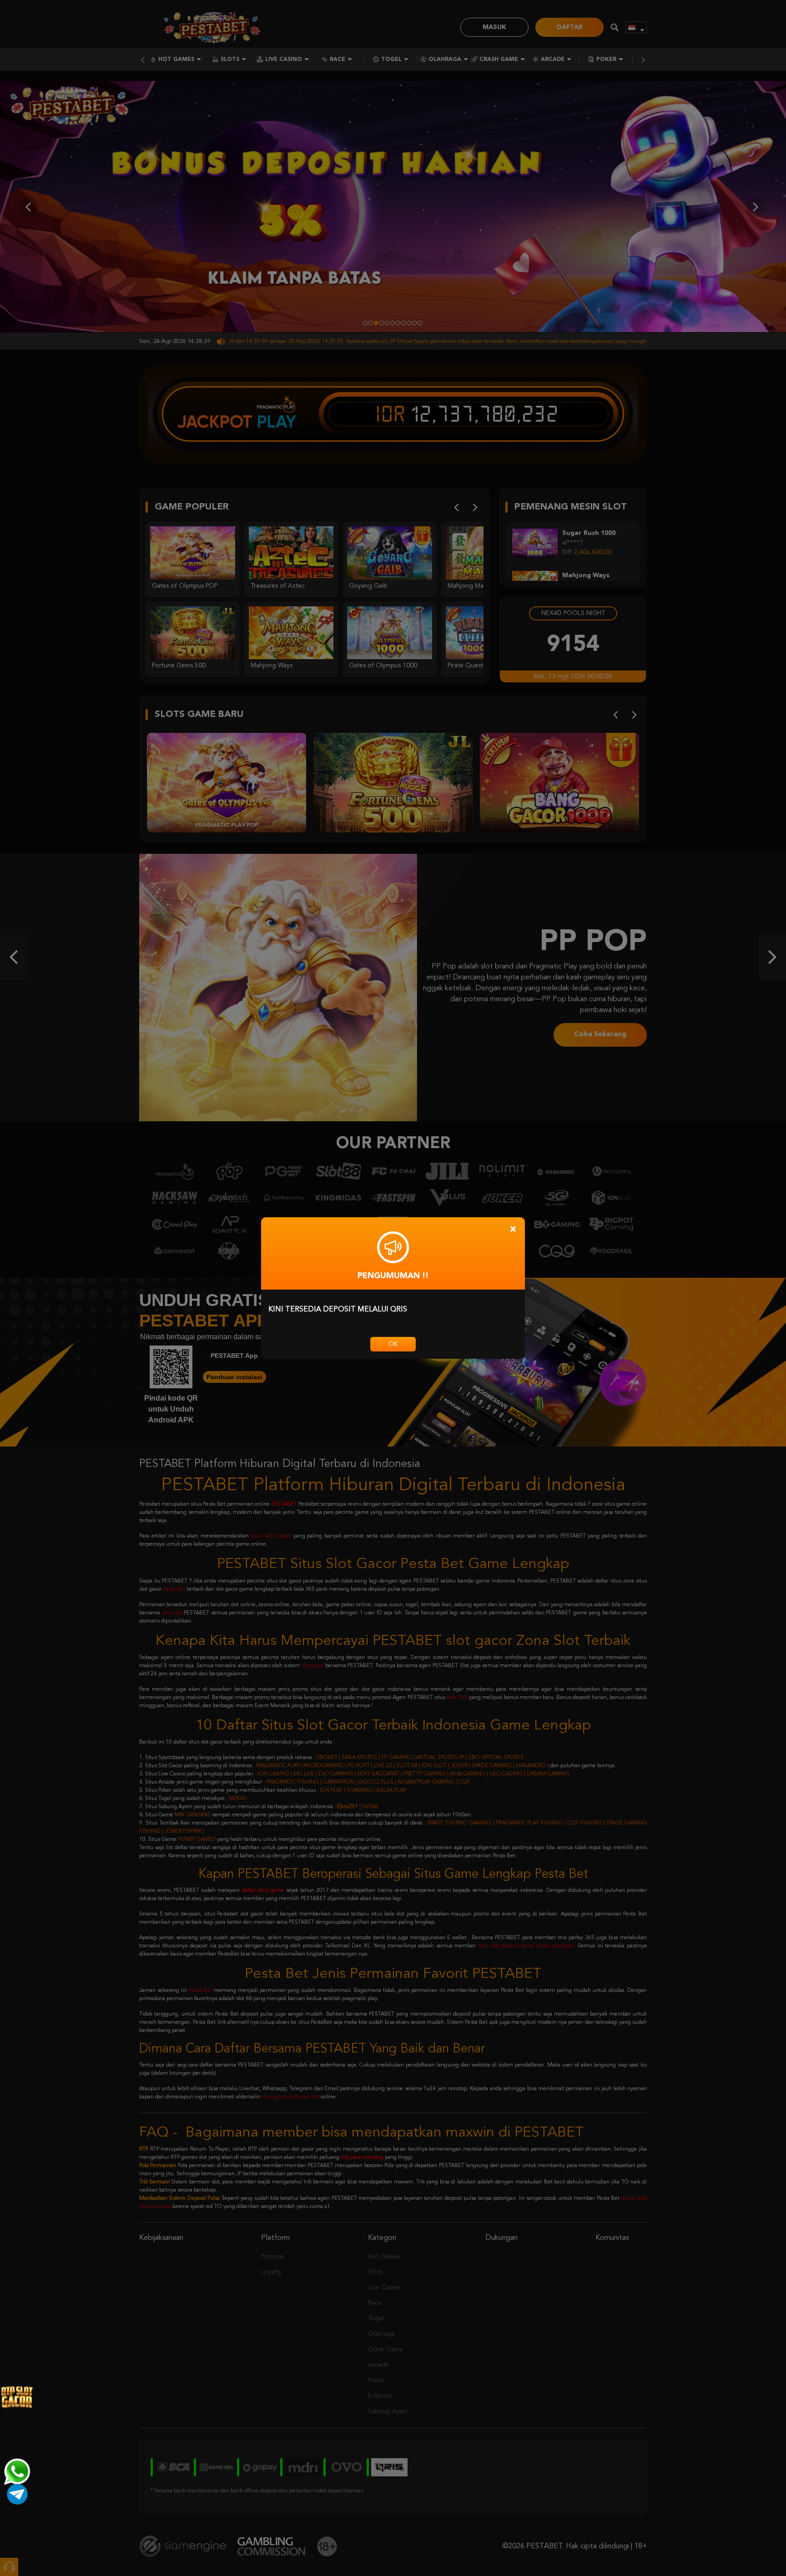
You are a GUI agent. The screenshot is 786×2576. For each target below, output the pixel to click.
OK (393, 1344)
